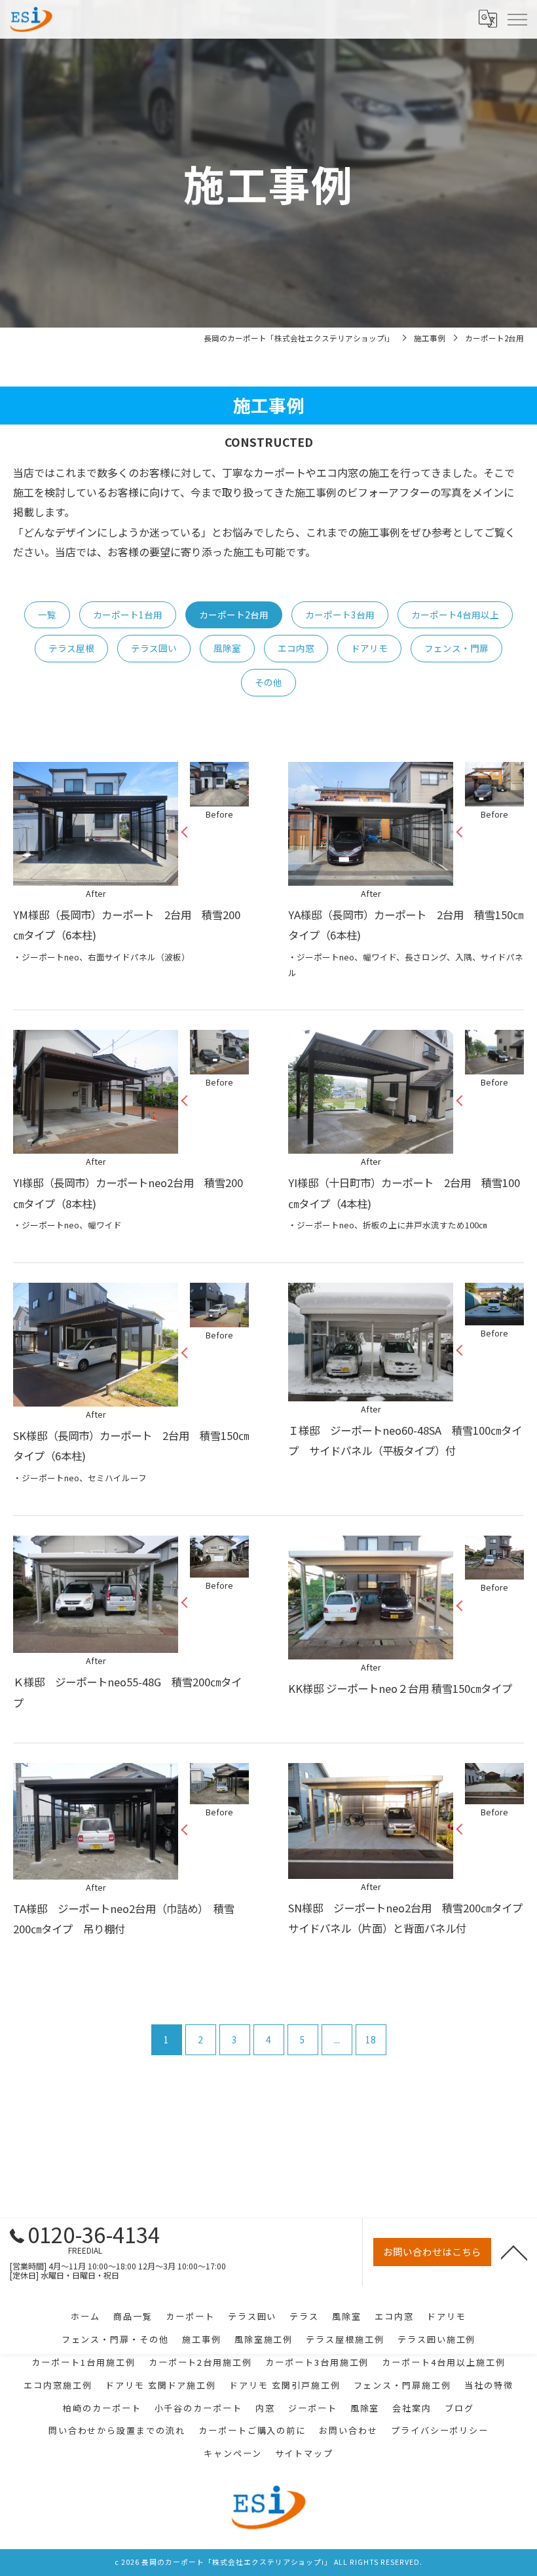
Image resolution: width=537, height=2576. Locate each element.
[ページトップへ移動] (514, 2252)
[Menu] (517, 19)
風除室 (227, 648)
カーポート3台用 (340, 615)
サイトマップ (305, 2453)
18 (371, 2039)
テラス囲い (154, 648)
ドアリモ (369, 648)
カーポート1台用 (128, 615)
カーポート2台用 (234, 615)
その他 (268, 682)
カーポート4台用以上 (455, 615)
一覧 (47, 615)
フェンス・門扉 (456, 648)
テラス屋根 (71, 648)
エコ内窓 (296, 648)
